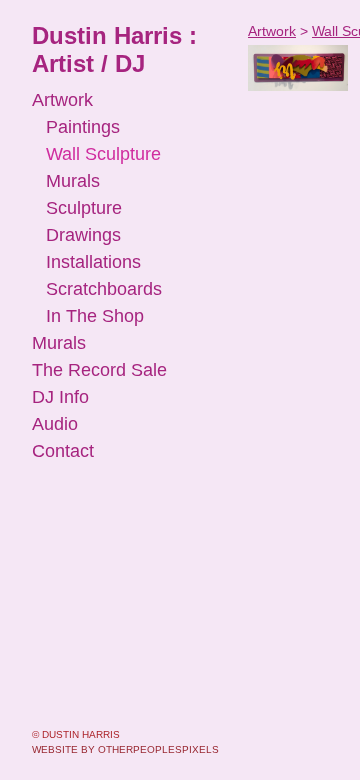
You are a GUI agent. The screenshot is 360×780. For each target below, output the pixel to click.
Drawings (83, 235)
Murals (73, 181)
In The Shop (95, 316)
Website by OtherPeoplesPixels (125, 749)
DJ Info (60, 397)
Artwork (62, 100)
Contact (63, 451)
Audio (55, 424)
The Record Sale (99, 370)
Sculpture (84, 208)
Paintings (83, 127)
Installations (93, 262)
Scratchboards (104, 289)
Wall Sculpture (103, 154)
